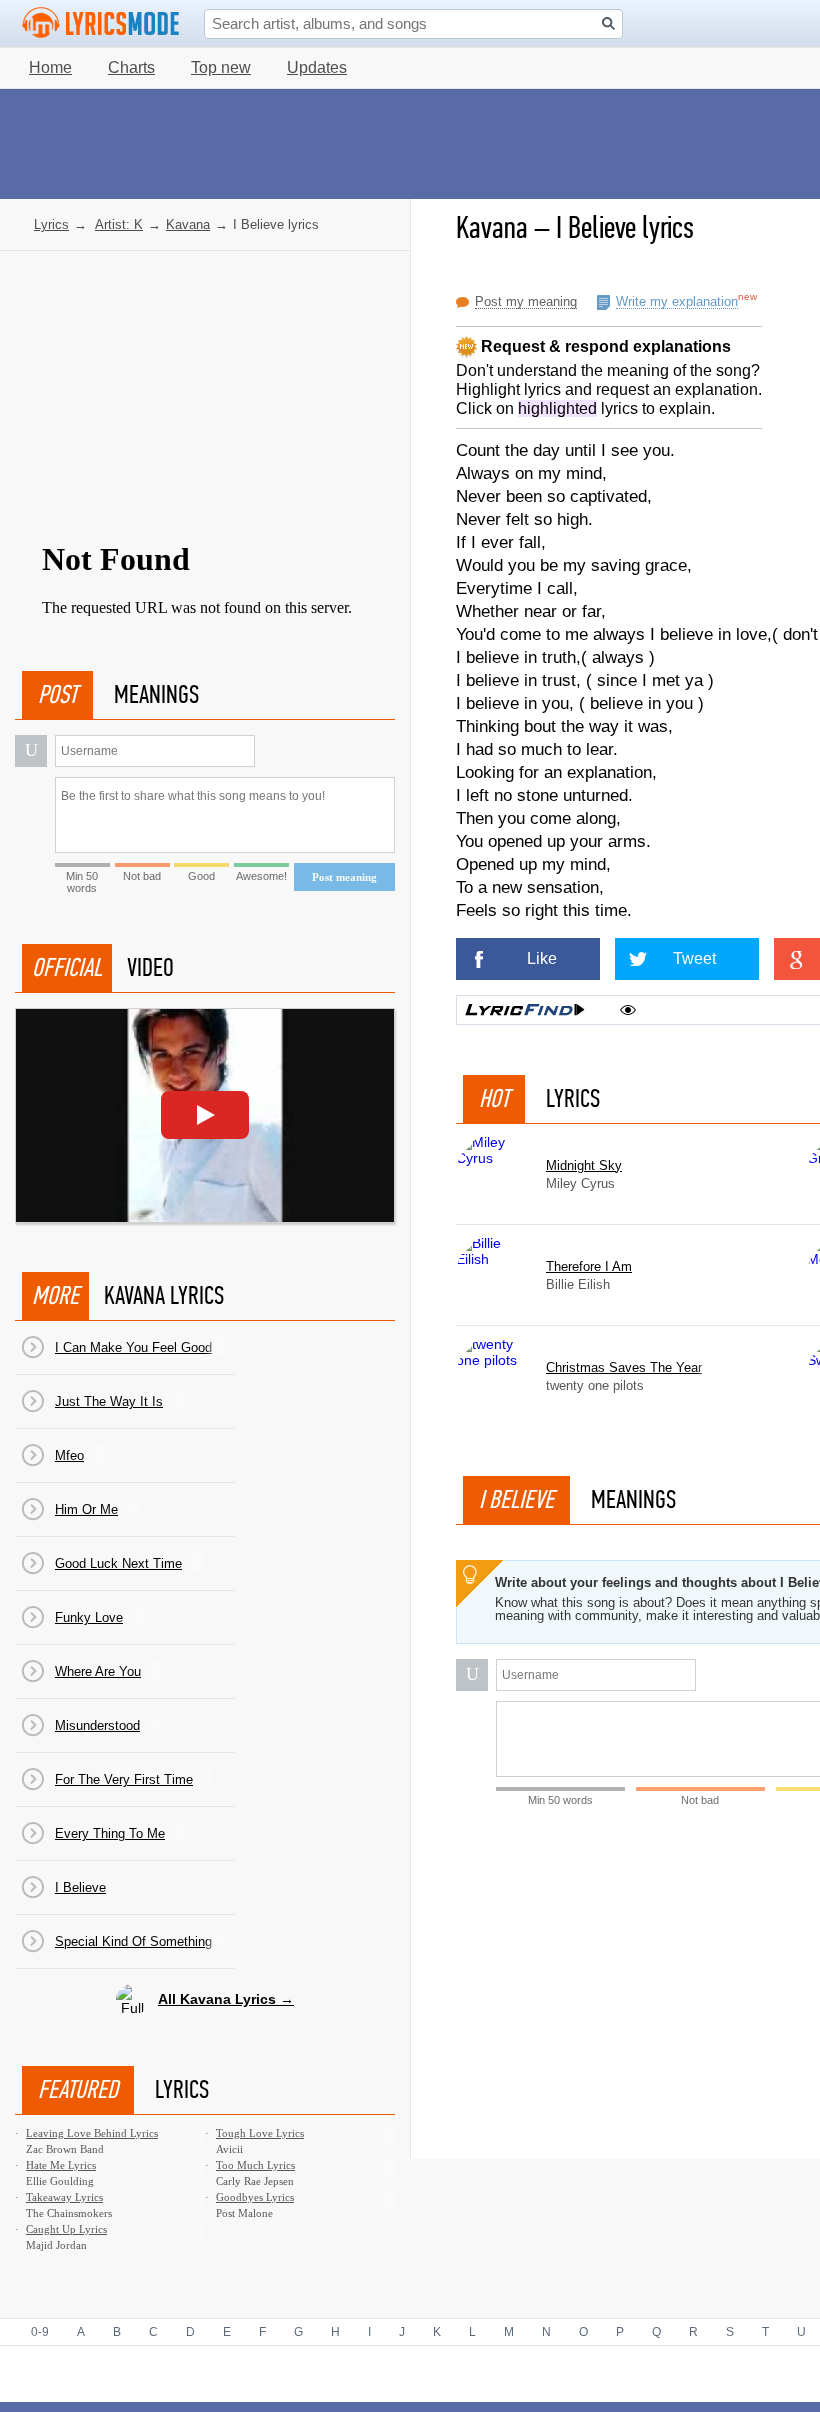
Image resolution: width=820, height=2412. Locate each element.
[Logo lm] (101, 23)
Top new (221, 67)
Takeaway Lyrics (64, 2197)
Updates (317, 67)
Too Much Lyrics (255, 2165)
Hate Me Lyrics (61, 2165)
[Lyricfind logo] (525, 1010)
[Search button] (608, 23)
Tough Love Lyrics (260, 2133)
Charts (131, 67)
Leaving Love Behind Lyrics (92, 2133)
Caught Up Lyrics (66, 2229)
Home (50, 67)
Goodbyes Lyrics (255, 2197)
